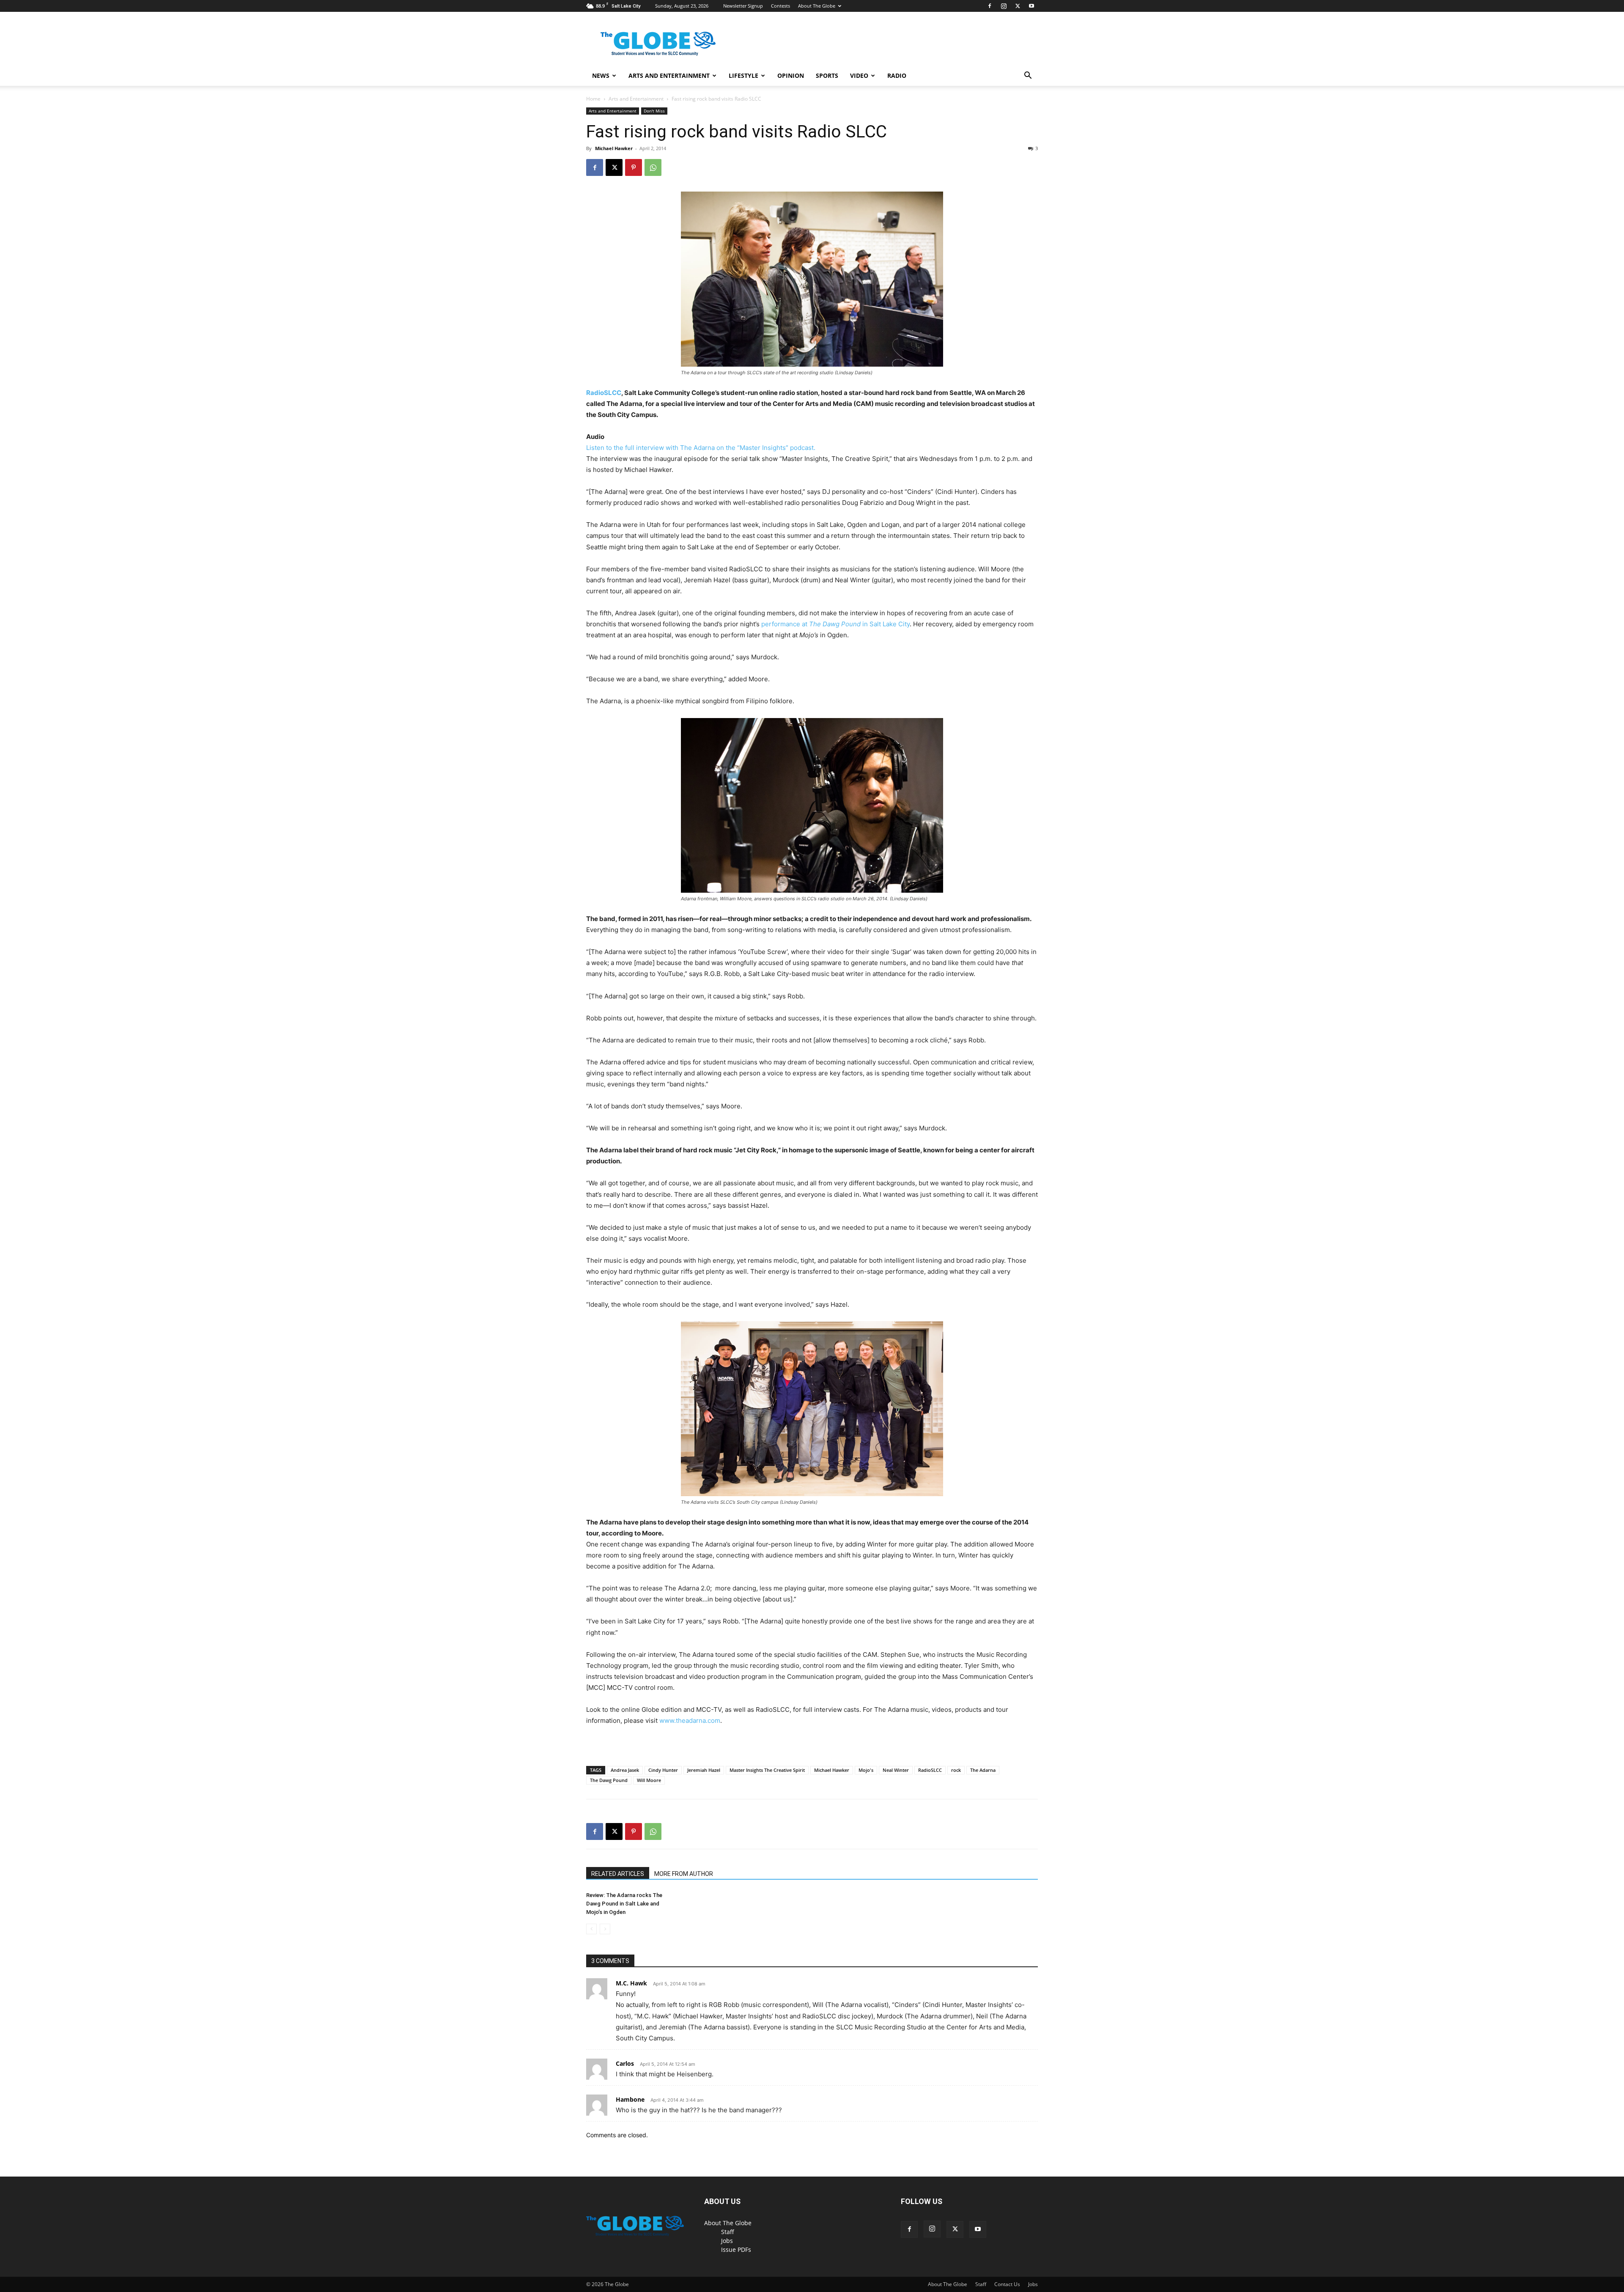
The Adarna (983, 1770)
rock (956, 1770)
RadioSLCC (604, 393)
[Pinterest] (634, 167)
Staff (728, 2232)
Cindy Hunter (663, 1770)
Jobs (727, 2241)
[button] (1028, 76)
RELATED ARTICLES (618, 1874)
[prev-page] (591, 1929)
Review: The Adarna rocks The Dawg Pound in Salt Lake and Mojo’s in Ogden (624, 1904)
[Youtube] (1031, 6)
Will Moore (649, 1780)
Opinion (791, 75)
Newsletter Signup (743, 6)
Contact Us (1007, 2284)
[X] (1018, 6)
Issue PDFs (736, 2250)
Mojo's (866, 1770)
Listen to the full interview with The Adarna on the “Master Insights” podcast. (701, 448)
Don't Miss (654, 111)
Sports (827, 75)
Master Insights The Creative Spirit (767, 1770)
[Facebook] (990, 6)
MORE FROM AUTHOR (684, 1874)
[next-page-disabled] (605, 1929)
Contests (780, 6)
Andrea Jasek (625, 1770)
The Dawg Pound (609, 1780)
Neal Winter (896, 1770)
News (601, 75)
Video (859, 75)
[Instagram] (1004, 6)
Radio (897, 75)
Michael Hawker (614, 148)
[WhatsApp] (653, 167)
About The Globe (817, 6)
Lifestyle (743, 75)
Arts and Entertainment (669, 75)
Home (593, 99)
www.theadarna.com (690, 1720)
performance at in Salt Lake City (835, 624)
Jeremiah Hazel (704, 1770)
